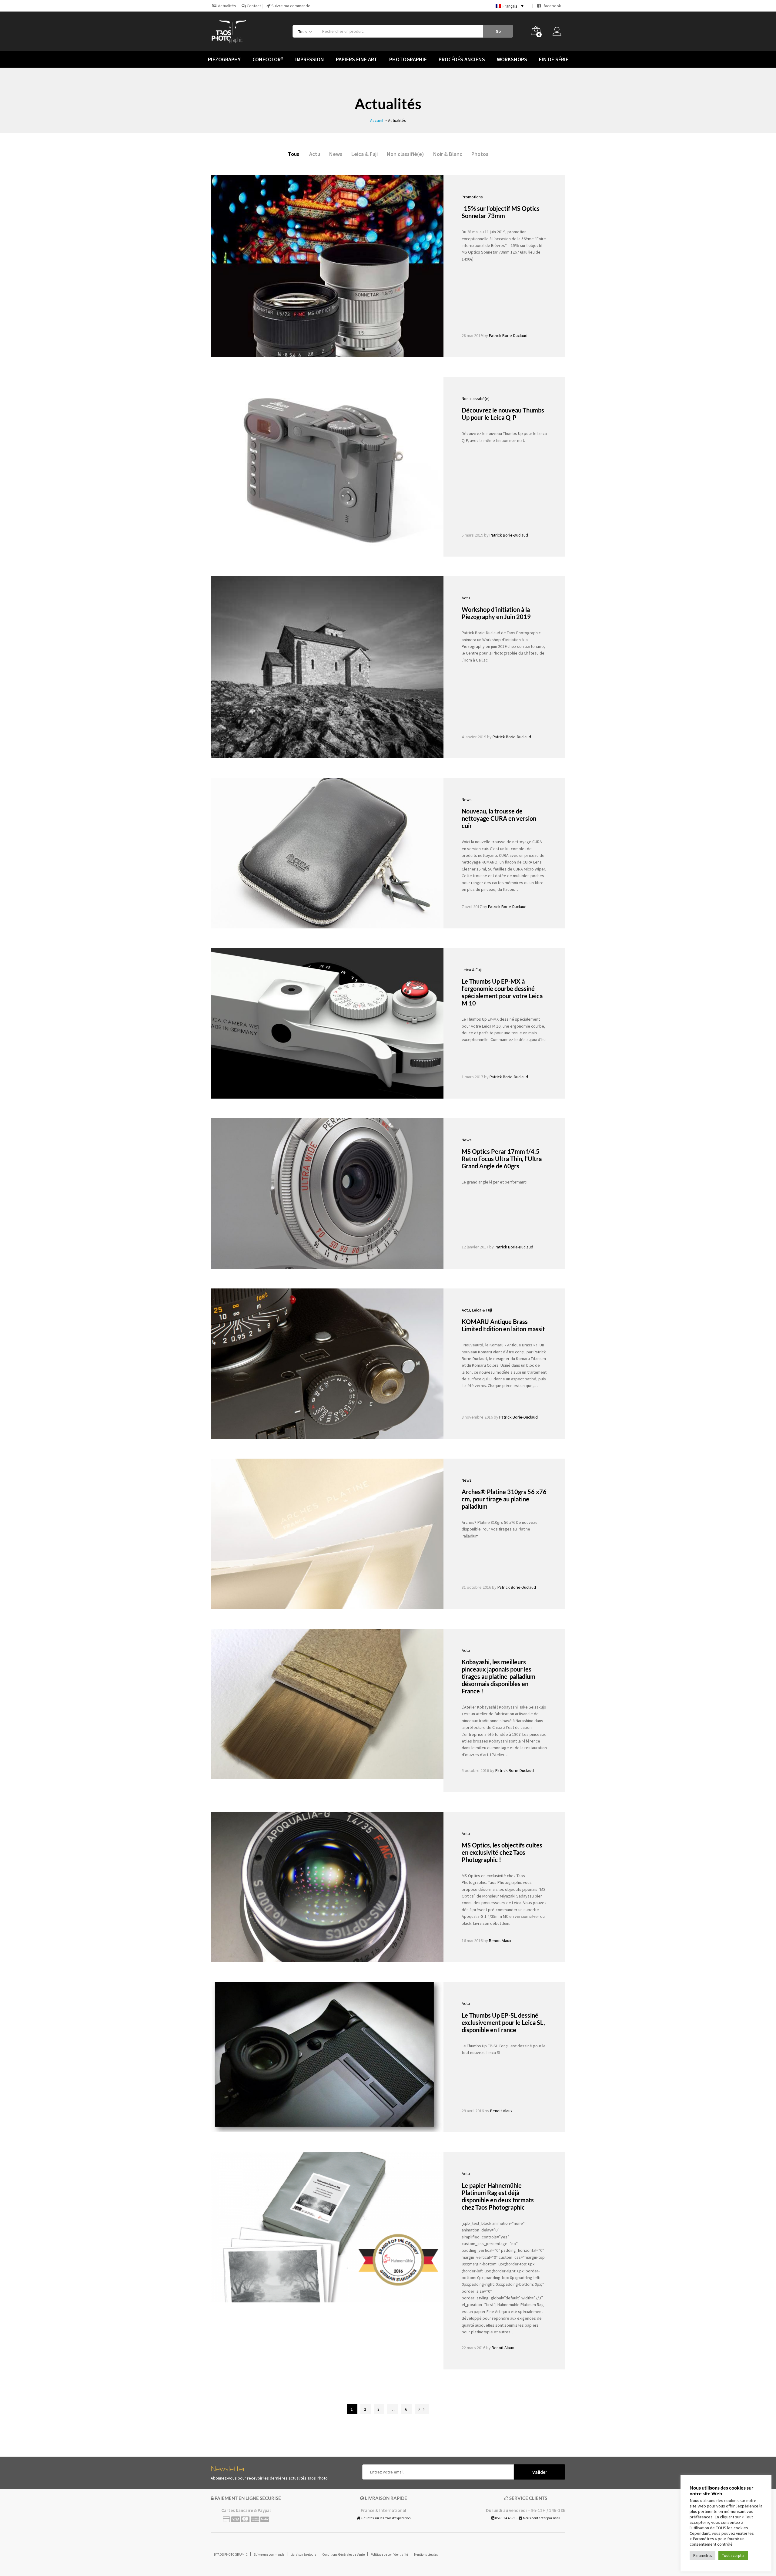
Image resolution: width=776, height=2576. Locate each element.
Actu (315, 154)
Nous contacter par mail (541, 2518)
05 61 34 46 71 (505, 2518)
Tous (294, 154)
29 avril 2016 (473, 2111)
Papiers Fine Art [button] (357, 59)
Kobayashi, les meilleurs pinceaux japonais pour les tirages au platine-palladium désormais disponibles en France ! (498, 1676)
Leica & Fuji (365, 154)
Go (498, 31)
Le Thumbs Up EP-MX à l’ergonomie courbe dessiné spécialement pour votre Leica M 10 (502, 992)
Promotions (472, 197)
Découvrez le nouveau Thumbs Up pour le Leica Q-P (503, 414)
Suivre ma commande (290, 6)
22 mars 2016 (473, 2348)
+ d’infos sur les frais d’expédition (385, 2518)
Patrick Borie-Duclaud (508, 335)
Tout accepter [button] (733, 2556)
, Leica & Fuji (481, 1310)
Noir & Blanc (448, 154)
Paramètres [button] (702, 2556)
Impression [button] (310, 59)
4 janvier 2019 (474, 737)
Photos (480, 154)
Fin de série (554, 59)
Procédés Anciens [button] (462, 59)
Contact (253, 6)
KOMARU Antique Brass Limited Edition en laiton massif (503, 1325)
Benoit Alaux (500, 1941)
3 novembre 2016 (477, 1417)
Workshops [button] (512, 59)
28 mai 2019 (472, 335)
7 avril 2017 (472, 907)
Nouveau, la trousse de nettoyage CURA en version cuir (499, 818)
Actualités (227, 6)
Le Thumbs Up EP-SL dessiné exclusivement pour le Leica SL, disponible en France (503, 2022)
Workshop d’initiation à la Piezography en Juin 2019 (496, 613)
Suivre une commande (269, 2554)
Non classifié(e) (405, 154)
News (336, 154)
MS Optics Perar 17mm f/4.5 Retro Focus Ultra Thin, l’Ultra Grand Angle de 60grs (502, 1159)
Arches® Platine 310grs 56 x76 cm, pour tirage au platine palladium (504, 1499)
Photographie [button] (408, 59)
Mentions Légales (426, 2554)
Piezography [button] (224, 59)
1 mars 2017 (472, 1077)
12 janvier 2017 (475, 1247)
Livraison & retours (303, 2554)
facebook (551, 6)
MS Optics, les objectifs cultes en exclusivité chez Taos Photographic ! (502, 1852)
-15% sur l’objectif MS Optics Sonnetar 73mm (501, 212)
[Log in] (559, 33)
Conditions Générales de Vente (343, 2554)
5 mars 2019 (472, 535)
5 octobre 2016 (475, 1770)
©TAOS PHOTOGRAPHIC (231, 2554)
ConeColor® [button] (268, 59)
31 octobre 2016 (476, 1587)
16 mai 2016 (472, 1941)
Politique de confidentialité (389, 2554)
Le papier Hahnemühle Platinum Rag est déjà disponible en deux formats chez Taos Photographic (498, 2196)
